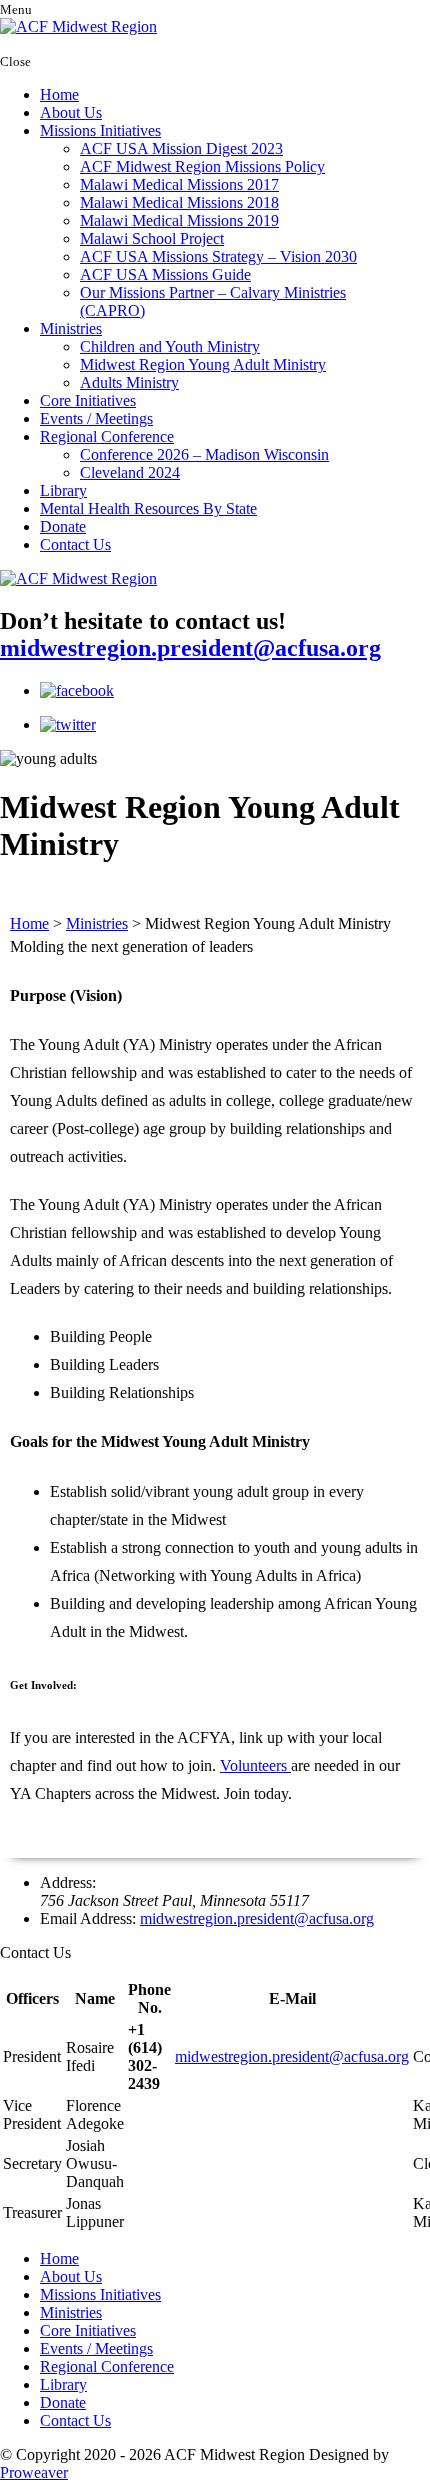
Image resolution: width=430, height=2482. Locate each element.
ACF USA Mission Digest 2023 (181, 148)
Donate (63, 526)
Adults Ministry (129, 382)
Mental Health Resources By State (148, 508)
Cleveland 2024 (130, 472)
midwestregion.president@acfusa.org (190, 648)
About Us (71, 112)
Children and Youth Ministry (170, 346)
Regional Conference (107, 436)
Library (63, 490)
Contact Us (75, 544)
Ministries (71, 328)
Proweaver (34, 2472)
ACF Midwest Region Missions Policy (202, 166)
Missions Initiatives (100, 130)
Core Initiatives (88, 400)
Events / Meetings (96, 418)
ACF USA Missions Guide (165, 274)
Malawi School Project (152, 238)
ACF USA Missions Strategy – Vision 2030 (218, 256)
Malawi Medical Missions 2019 (179, 220)
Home (59, 94)
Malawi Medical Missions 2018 (179, 202)
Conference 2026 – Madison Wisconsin (204, 454)
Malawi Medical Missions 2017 (179, 184)
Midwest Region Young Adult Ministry (203, 364)
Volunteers (255, 1765)
